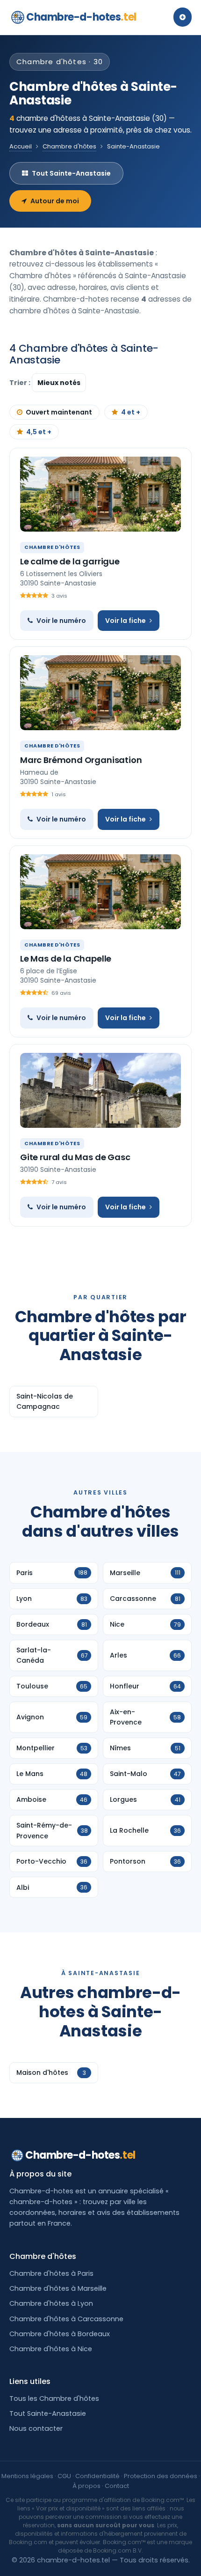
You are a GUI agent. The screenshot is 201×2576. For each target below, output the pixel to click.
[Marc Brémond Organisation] (100, 693)
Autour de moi (55, 201)
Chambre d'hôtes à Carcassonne (66, 2319)
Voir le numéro (61, 621)
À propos (86, 2486)
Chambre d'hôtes (69, 146)
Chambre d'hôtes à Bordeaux (60, 2334)
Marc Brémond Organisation (81, 760)
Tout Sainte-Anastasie (71, 173)
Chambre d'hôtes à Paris (51, 2273)
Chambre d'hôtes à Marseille (58, 2288)
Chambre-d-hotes (81, 17)
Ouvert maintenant (59, 412)
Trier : (21, 383)
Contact (117, 2486)
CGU (64, 2476)
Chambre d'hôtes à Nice (51, 2349)
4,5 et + (39, 432)
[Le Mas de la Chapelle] (100, 892)
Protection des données (161, 2476)
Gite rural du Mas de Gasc (75, 1157)
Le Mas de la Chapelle (66, 959)
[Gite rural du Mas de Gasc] (100, 1090)
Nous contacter (36, 2428)
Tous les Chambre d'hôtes (54, 2398)
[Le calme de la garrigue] (100, 494)
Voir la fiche (126, 621)
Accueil (21, 146)
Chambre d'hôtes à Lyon (51, 2303)
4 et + (131, 412)
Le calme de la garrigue (70, 561)
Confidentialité (97, 2476)
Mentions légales (27, 2476)
